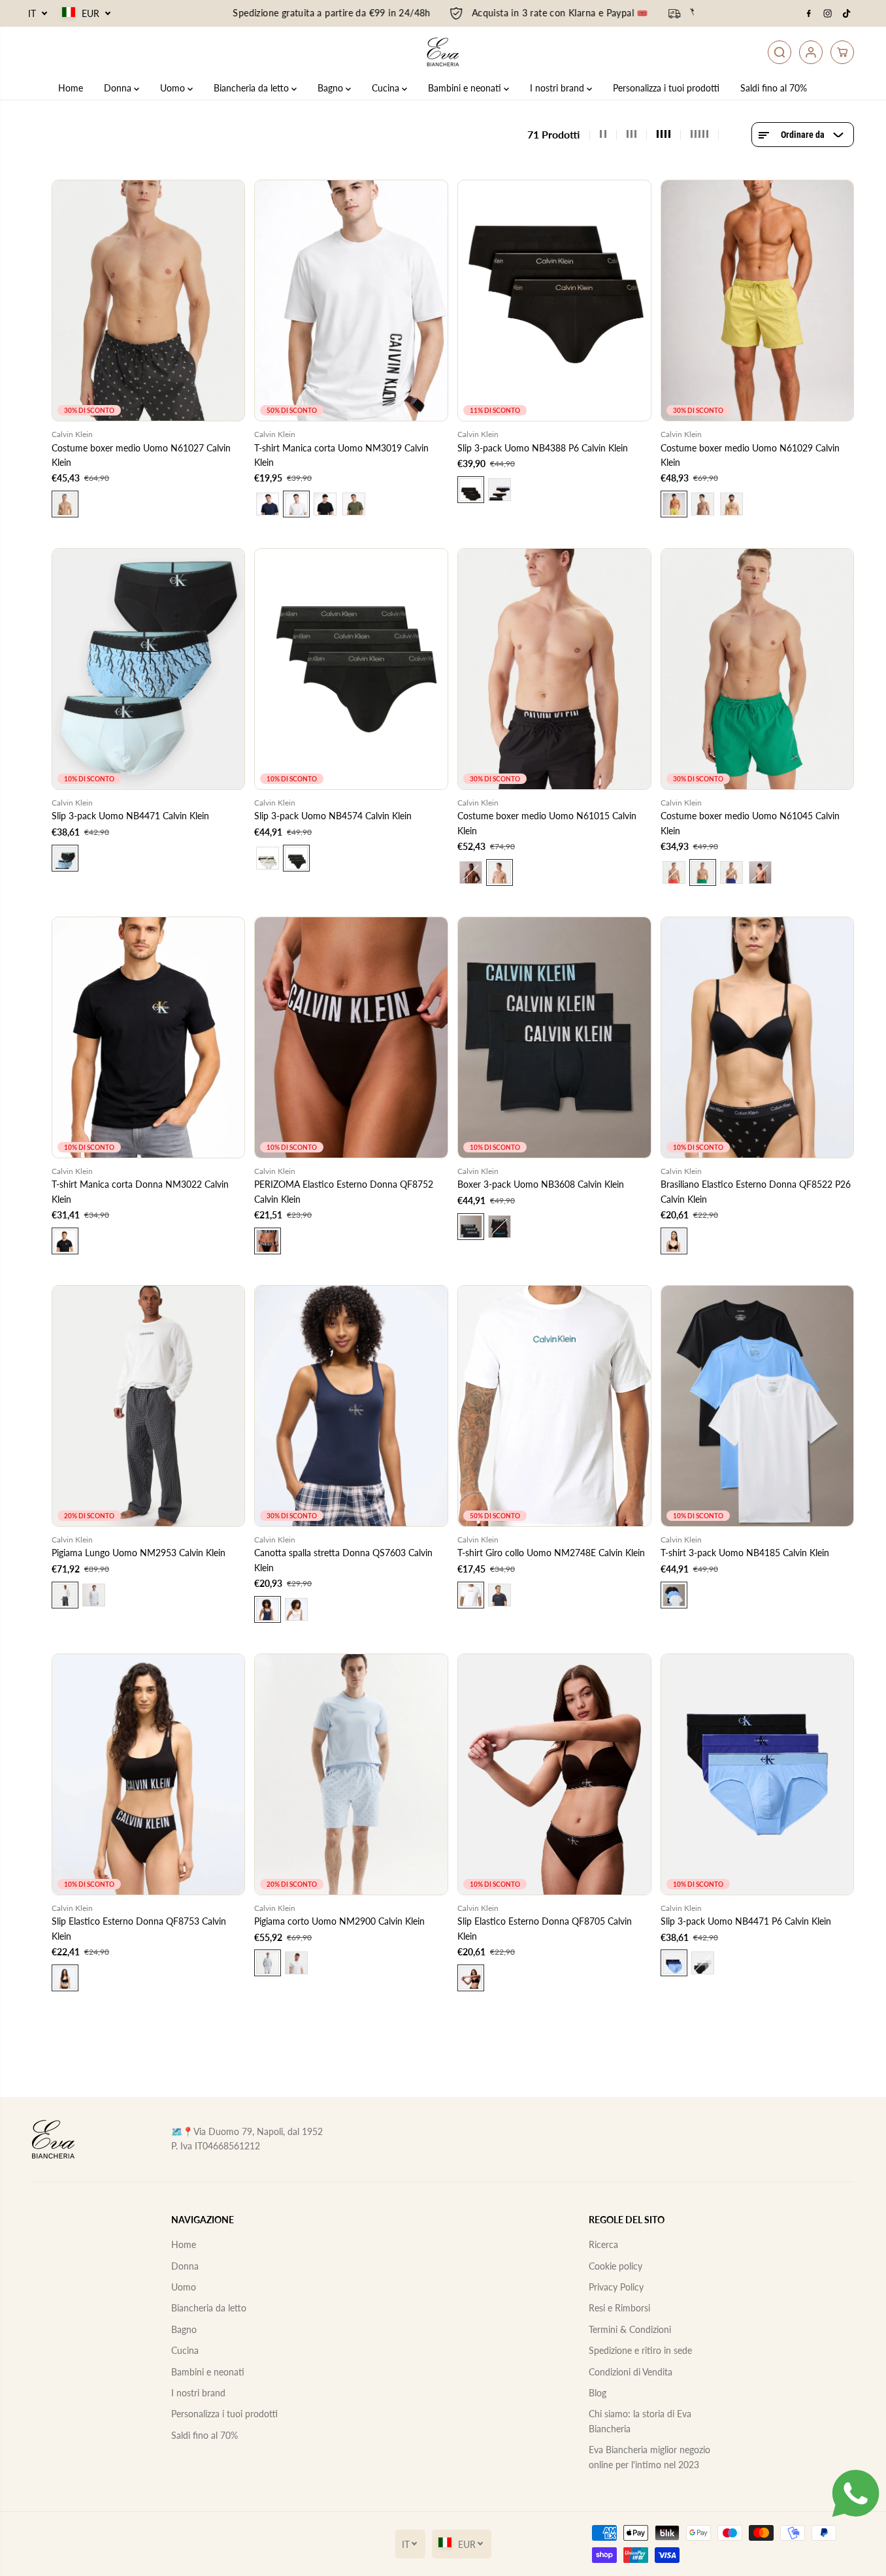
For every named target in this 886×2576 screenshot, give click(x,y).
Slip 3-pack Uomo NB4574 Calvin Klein (333, 816)
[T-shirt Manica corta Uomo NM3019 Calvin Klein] (351, 301)
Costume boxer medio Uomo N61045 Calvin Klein (750, 823)
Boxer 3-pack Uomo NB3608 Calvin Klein (541, 1184)
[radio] (65, 504)
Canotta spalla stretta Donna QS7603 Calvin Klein (343, 1560)
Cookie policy (615, 2266)
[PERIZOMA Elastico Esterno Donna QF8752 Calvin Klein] (351, 1037)
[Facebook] (809, 14)
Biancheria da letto (253, 88)
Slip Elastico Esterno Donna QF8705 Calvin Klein (545, 1928)
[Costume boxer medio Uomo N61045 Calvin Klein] (758, 669)
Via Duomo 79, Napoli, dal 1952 (258, 2131)
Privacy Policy (616, 2287)
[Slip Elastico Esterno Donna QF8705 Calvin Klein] (554, 1774)
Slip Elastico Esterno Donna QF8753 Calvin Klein (139, 1928)
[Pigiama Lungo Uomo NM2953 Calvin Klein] (149, 1406)
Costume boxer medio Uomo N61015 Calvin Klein (547, 823)
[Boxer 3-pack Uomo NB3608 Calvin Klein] (554, 1037)
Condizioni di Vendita (631, 2372)
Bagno (332, 88)
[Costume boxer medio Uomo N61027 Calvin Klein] (149, 301)
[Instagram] (828, 14)
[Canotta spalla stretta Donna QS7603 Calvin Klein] (351, 1406)
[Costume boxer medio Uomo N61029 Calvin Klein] (758, 301)
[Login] (811, 52)
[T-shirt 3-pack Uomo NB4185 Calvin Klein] (758, 1406)
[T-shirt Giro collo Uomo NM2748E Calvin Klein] (554, 1406)
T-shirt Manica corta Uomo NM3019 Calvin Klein (341, 455)
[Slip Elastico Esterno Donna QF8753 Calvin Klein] (149, 1774)
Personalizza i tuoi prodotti (666, 88)
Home (71, 88)
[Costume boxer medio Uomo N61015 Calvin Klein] (554, 669)
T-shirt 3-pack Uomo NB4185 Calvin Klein (745, 1553)
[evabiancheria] (443, 52)
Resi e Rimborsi (619, 2308)
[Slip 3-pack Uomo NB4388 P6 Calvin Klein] (554, 301)
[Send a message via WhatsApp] (856, 2493)
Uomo (174, 88)
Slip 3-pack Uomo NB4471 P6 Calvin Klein (746, 1921)
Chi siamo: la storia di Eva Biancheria (640, 2421)
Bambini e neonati (466, 88)
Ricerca (603, 2244)
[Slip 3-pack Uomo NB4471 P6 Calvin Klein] (758, 1774)
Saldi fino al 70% (774, 88)
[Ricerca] (779, 52)
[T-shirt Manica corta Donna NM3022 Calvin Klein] (149, 1037)
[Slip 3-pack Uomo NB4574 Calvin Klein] (351, 669)
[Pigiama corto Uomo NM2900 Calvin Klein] (351, 1774)
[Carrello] (842, 52)
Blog (598, 2393)
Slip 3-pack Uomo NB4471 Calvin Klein (130, 816)
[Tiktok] (847, 14)
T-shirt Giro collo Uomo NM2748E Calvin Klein (551, 1553)
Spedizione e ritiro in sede (640, 2350)
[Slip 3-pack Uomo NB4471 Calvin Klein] (149, 669)
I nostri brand (558, 88)
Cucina (387, 88)
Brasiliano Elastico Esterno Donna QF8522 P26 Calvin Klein (756, 1191)
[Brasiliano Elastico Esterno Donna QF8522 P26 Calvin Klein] (758, 1037)
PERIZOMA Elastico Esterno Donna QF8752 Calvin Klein (344, 1191)
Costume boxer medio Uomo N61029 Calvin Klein (750, 455)
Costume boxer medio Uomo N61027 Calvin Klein (141, 455)
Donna (119, 88)
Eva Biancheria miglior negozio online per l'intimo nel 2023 (649, 2457)
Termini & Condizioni (630, 2329)
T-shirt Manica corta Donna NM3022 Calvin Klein (140, 1191)
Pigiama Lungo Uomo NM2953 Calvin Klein (139, 1553)
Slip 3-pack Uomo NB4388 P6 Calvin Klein (543, 448)
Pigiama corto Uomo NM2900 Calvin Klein (339, 1921)
